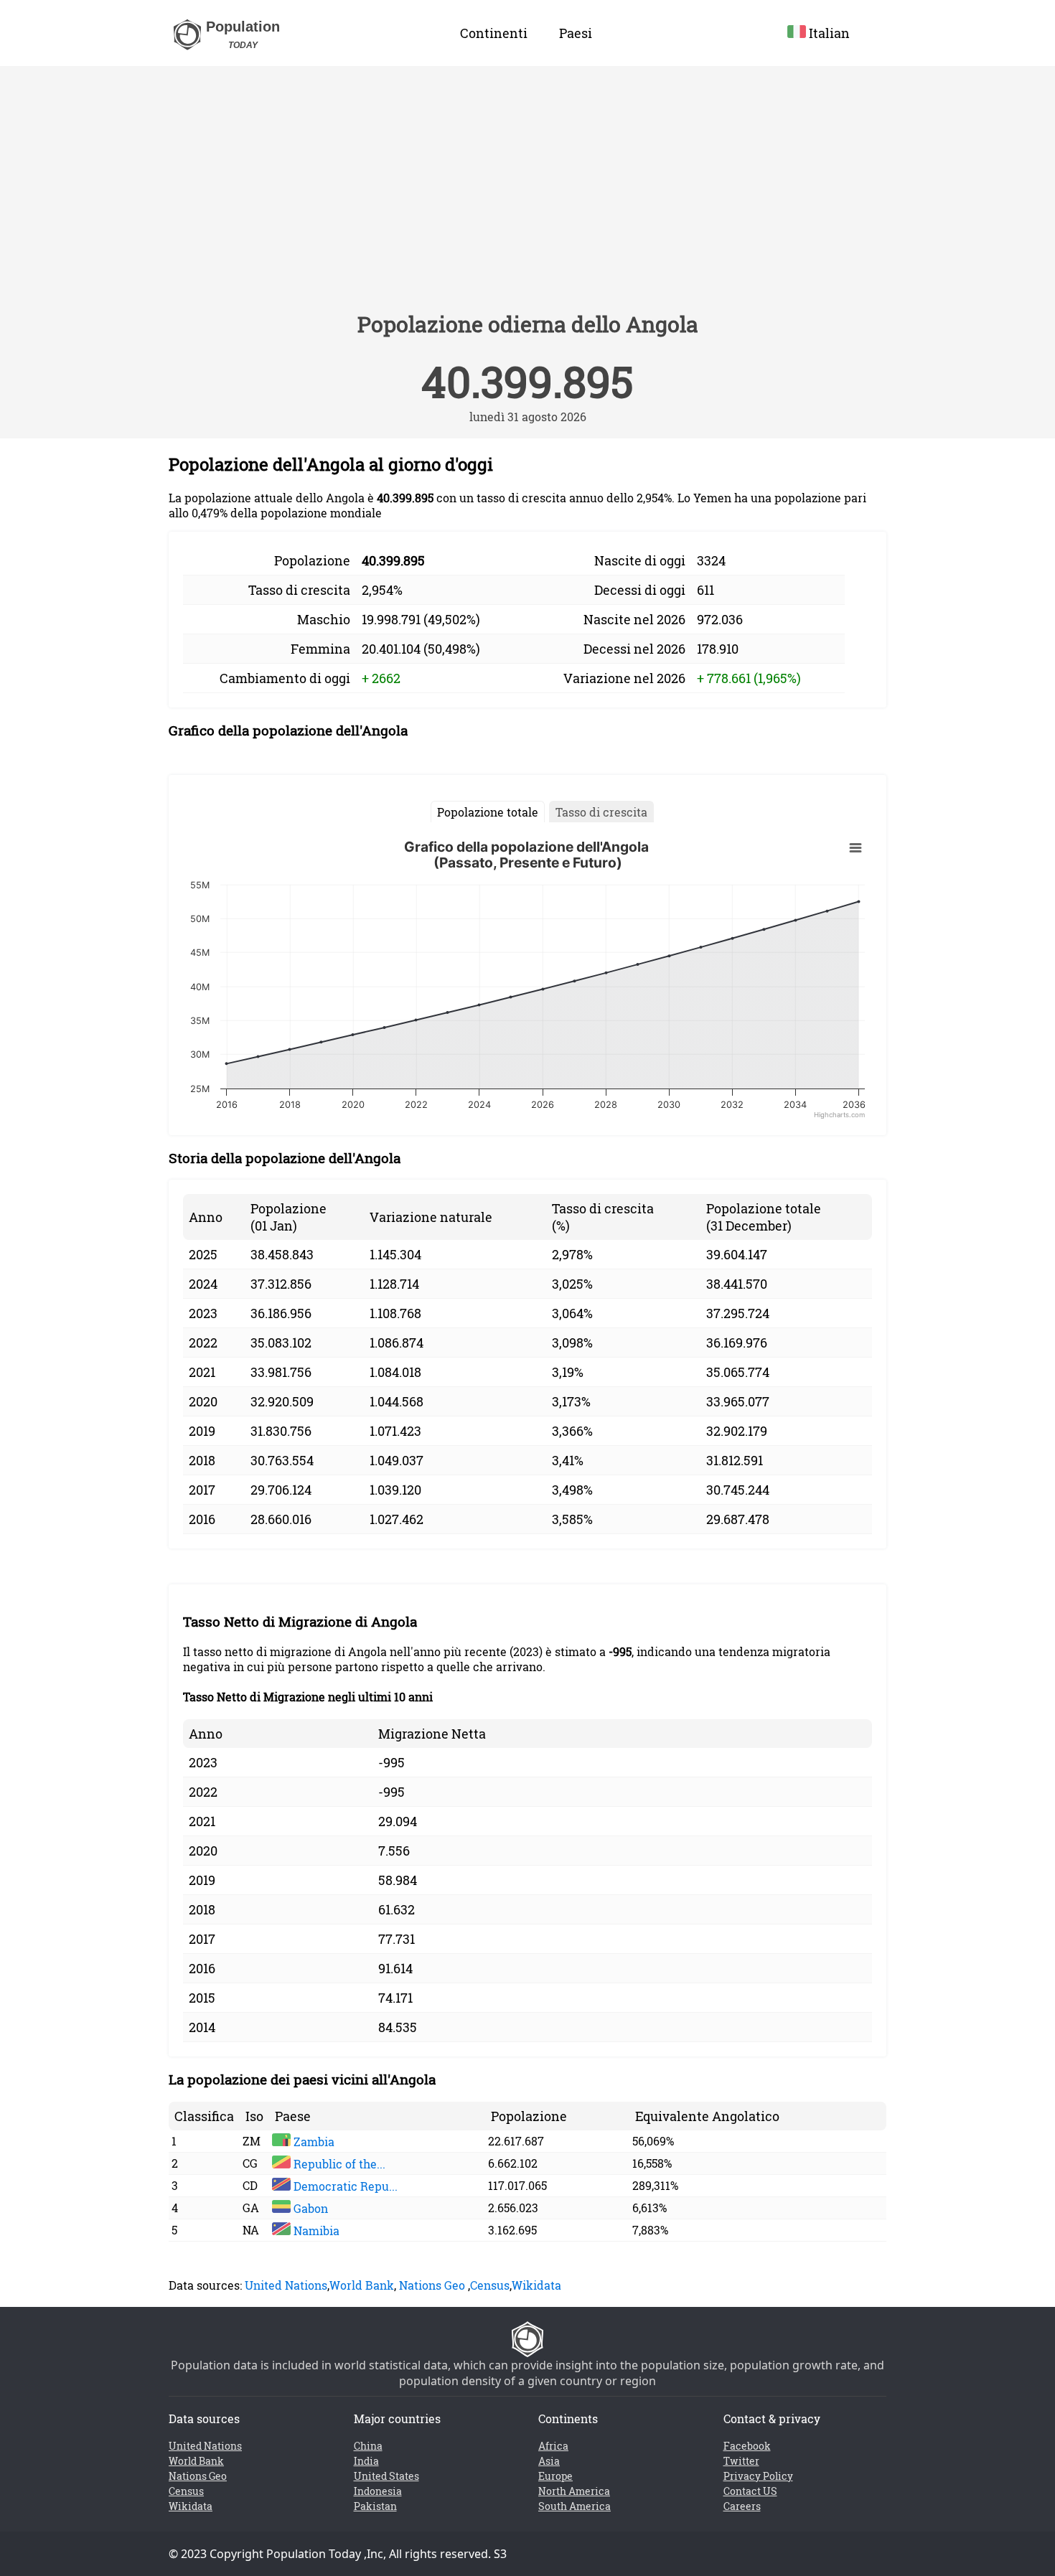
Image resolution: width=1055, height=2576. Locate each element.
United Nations (286, 2285)
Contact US (750, 2491)
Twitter (741, 2461)
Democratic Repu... (344, 2186)
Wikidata (536, 2285)
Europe (555, 2476)
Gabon (309, 2208)
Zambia (313, 2142)
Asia (549, 2461)
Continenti (494, 33)
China (368, 2446)
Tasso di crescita (601, 812)
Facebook (747, 2446)
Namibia (315, 2231)
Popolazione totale (488, 812)
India (366, 2461)
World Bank (362, 2285)
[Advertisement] (527, 195)
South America (575, 2506)
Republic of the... (338, 2164)
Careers (742, 2506)
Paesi (576, 33)
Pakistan (375, 2506)
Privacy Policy (758, 2476)
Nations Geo (432, 2285)
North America (574, 2491)
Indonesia (378, 2491)
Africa (553, 2446)
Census (490, 2285)
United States (386, 2476)
